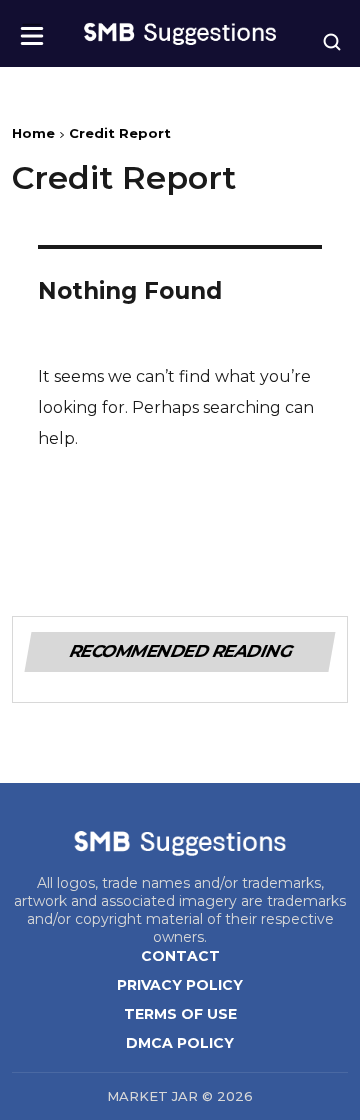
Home (33, 133)
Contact (180, 956)
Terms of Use (180, 1014)
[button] (32, 29)
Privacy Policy (180, 985)
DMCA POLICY (180, 1043)
